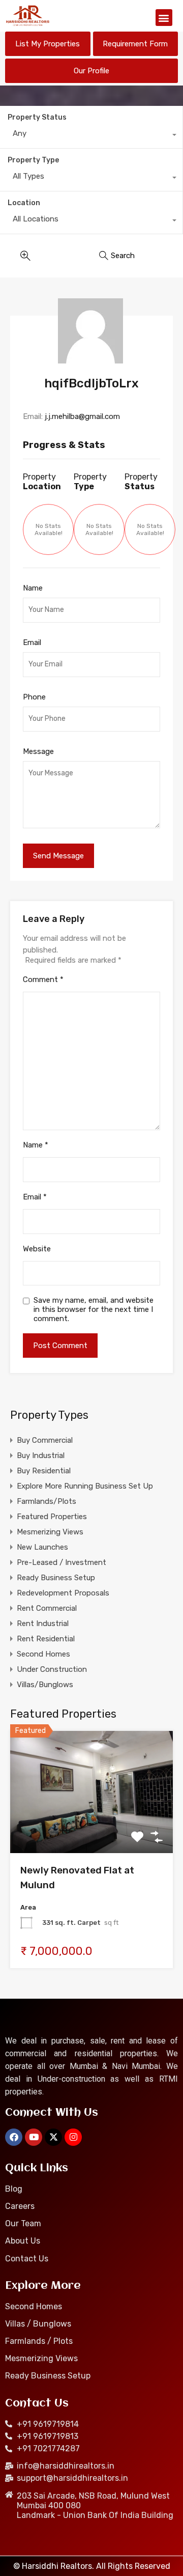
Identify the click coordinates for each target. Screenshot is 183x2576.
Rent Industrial (43, 1623)
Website (37, 1249)
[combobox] (91, 136)
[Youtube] (34, 2137)
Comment (43, 979)
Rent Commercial (47, 1608)
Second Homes (43, 1654)
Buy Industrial (41, 1455)
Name (33, 588)
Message (38, 751)
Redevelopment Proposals (63, 1593)
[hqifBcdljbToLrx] (92, 331)
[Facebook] (14, 2137)
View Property (92, 1829)
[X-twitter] (53, 2137)
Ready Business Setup (56, 1578)
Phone (34, 697)
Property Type (33, 160)
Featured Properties (52, 1517)
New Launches (42, 1547)
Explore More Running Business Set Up (85, 1486)
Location (24, 203)
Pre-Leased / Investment (62, 1562)
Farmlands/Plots (47, 1501)
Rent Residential (46, 1639)
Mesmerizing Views (50, 1532)
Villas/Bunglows (45, 1685)
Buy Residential (44, 1471)
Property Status (37, 117)
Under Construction (52, 1669)
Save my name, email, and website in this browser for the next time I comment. (94, 1309)
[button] (164, 18)
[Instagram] (73, 2137)
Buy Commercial (45, 1440)
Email (32, 642)
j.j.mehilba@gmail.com (82, 416)
